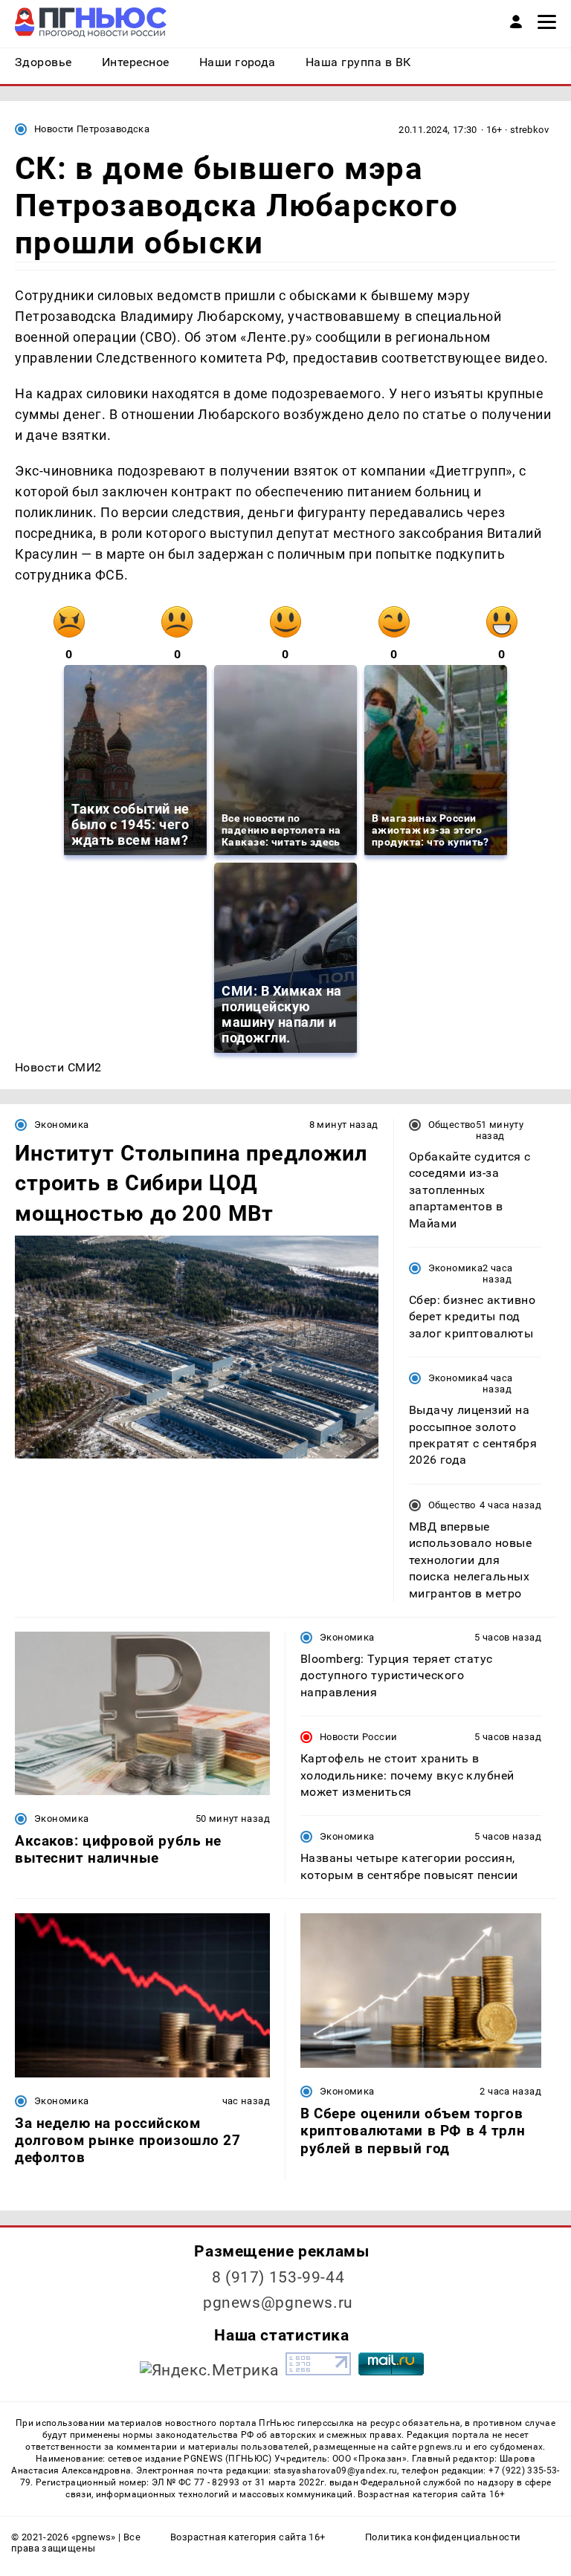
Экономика (61, 1125)
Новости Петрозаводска (92, 129)
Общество (452, 1125)
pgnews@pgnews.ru (278, 2303)
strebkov (529, 130)
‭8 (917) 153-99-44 (278, 2277)
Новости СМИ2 (58, 1067)
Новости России (358, 1737)
